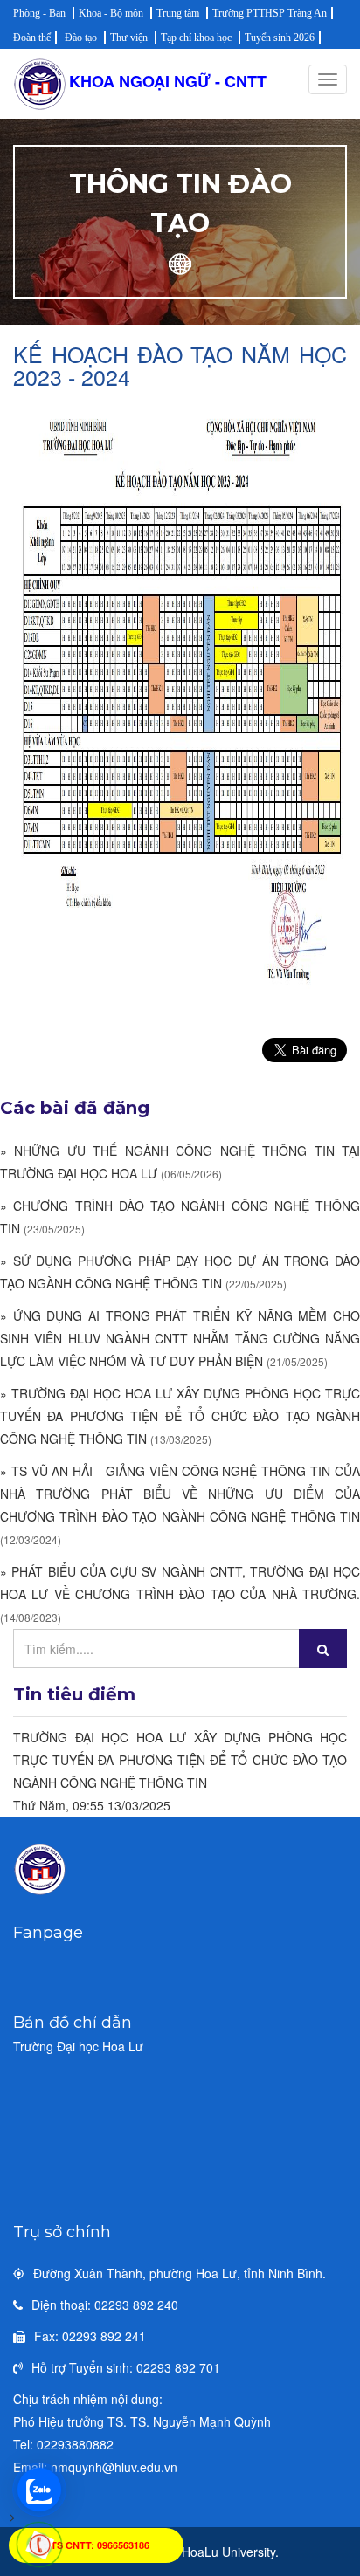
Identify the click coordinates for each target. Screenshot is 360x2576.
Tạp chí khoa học (196, 38)
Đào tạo (81, 38)
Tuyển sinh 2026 (280, 38)
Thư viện (129, 38)
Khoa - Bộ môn (111, 13)
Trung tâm (178, 13)
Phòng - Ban (39, 13)
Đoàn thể (32, 38)
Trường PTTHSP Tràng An (270, 13)
